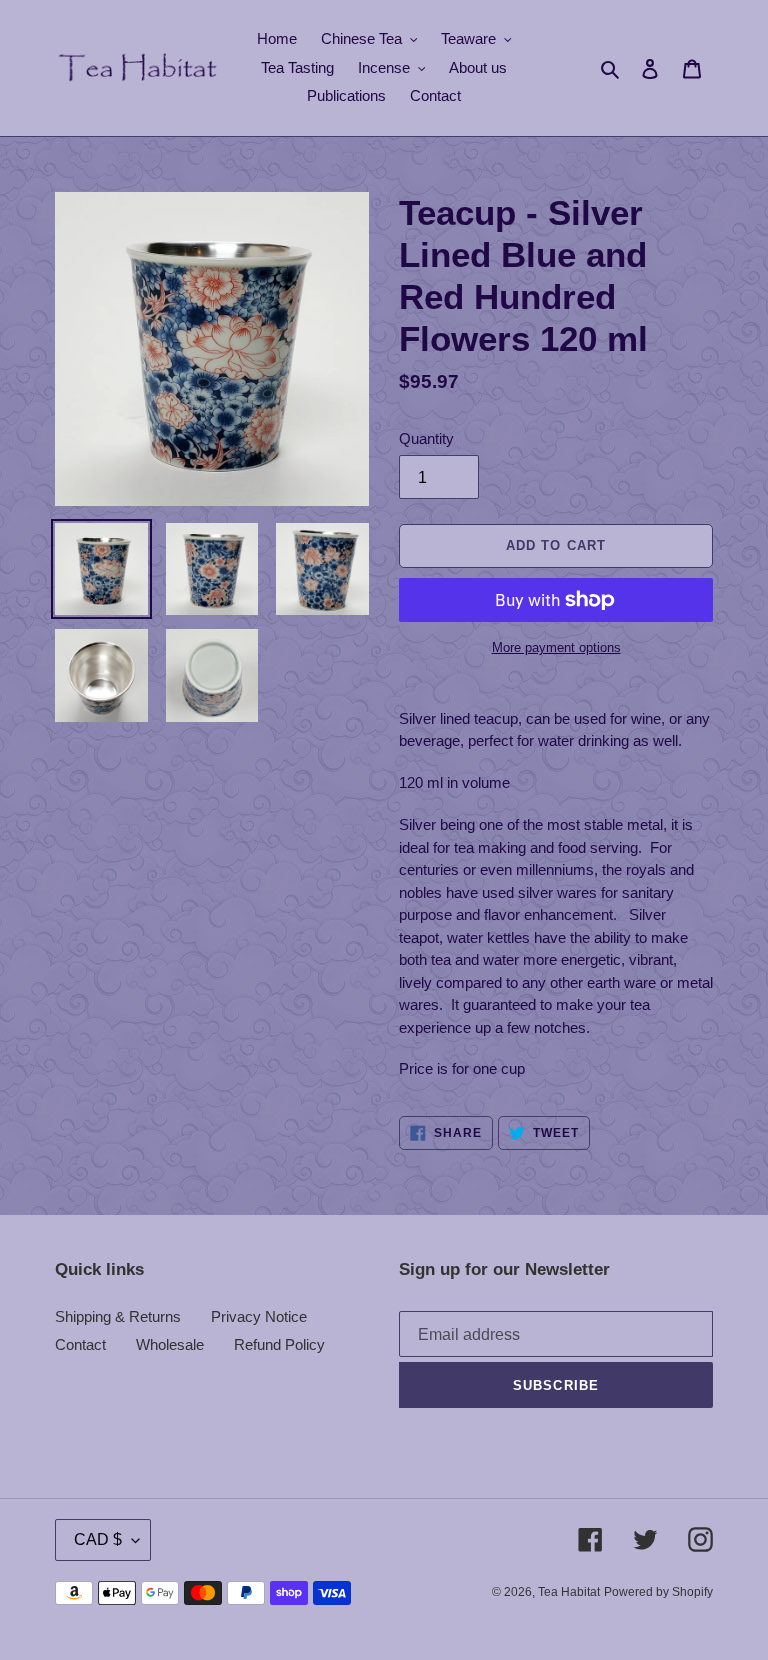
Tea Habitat (569, 1592)
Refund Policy (279, 1344)
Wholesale (170, 1344)
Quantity (426, 438)
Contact (80, 1344)
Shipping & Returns (118, 1316)
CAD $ (98, 1539)
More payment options (556, 647)
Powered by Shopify (658, 1592)
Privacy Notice (259, 1316)
